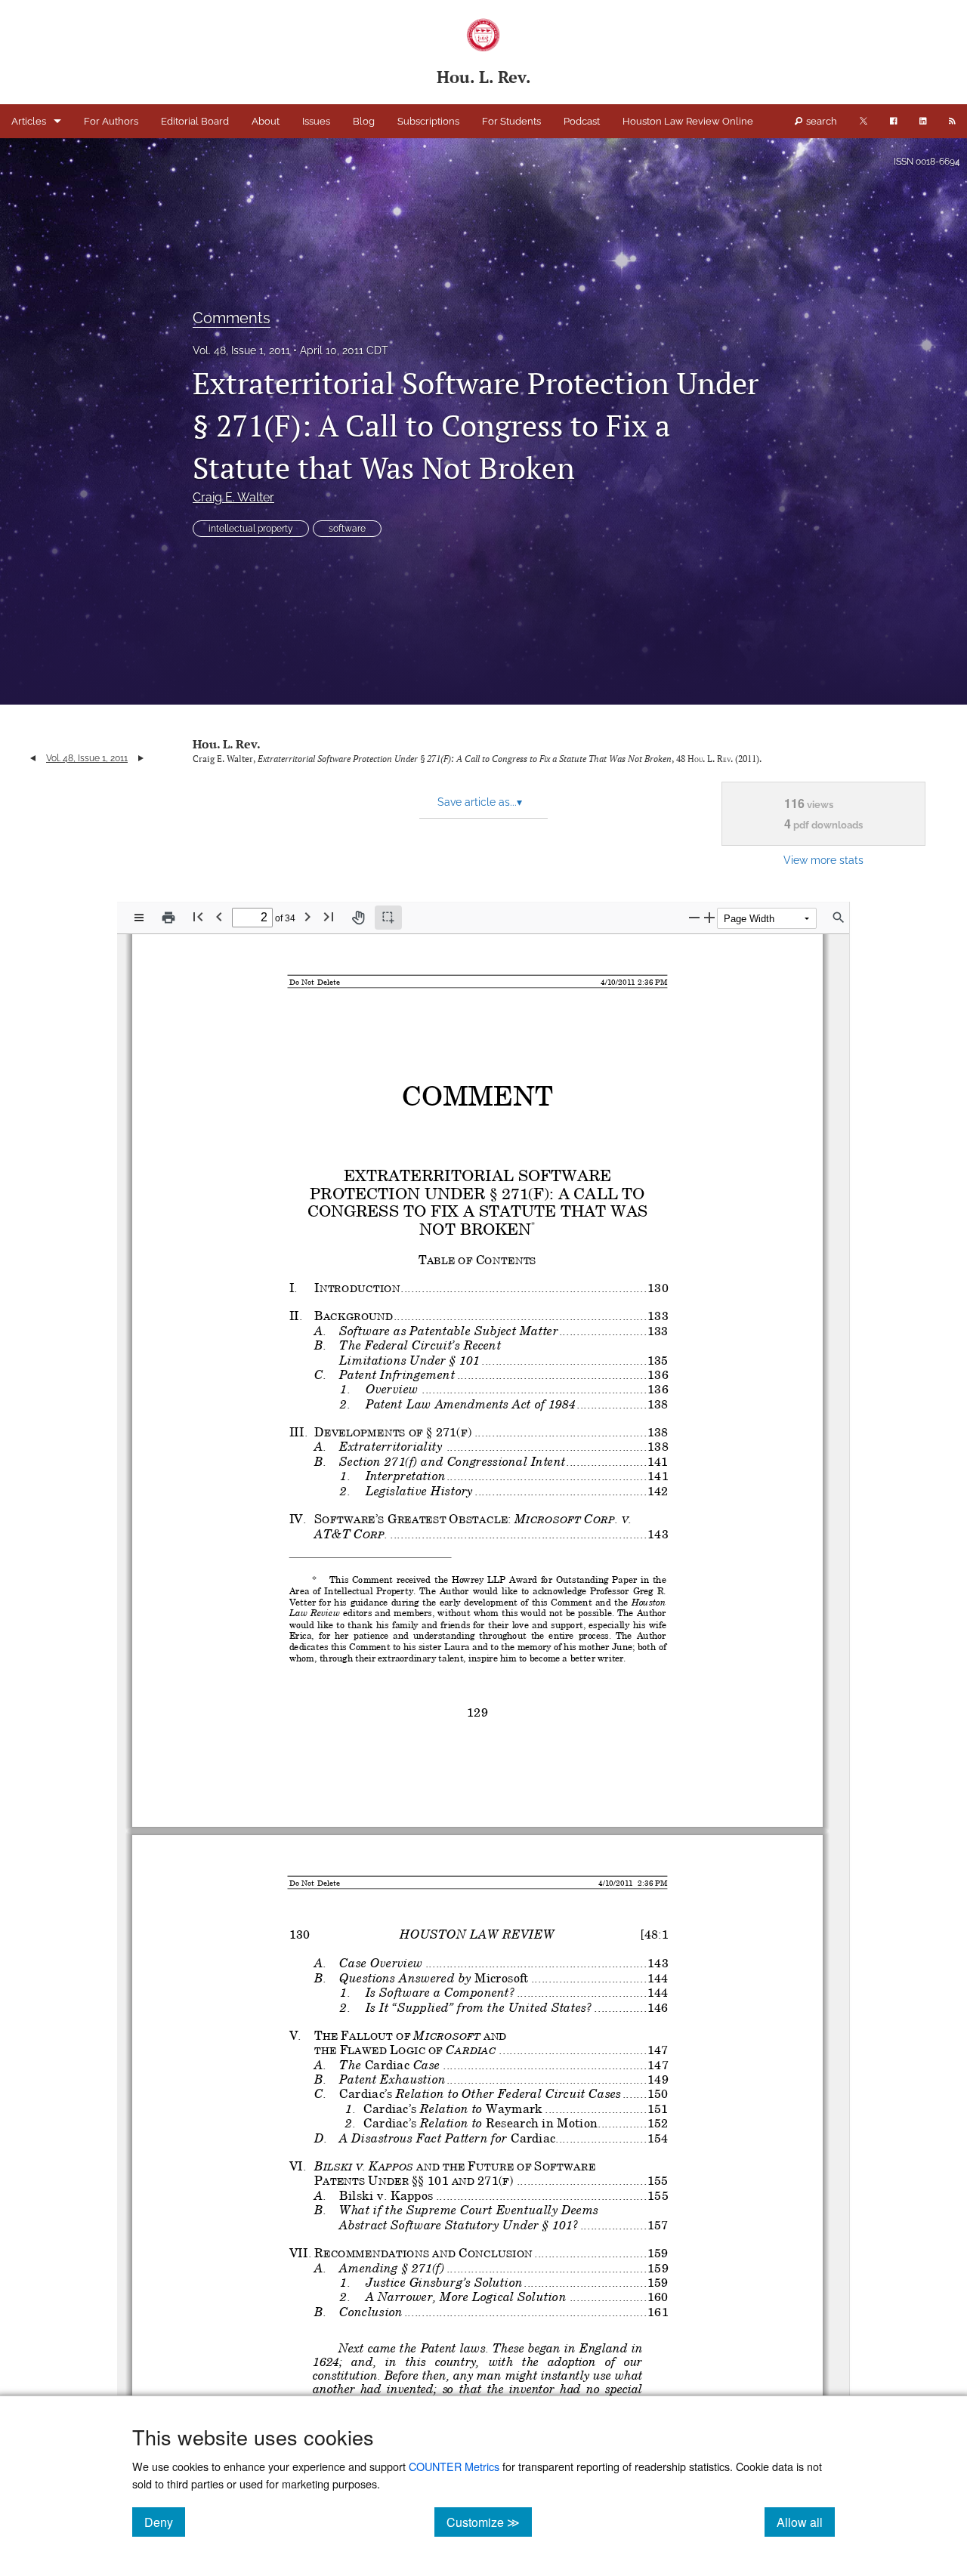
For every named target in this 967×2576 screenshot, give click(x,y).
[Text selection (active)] (388, 918)
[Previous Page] (219, 916)
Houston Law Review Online (688, 121)
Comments (232, 318)
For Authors (111, 121)
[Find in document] (839, 918)
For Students (511, 121)
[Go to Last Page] (329, 916)
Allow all (806, 2522)
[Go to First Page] (198, 916)
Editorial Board (195, 121)
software (347, 529)
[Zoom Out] (694, 917)
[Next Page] (307, 916)
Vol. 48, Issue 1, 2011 (241, 350)
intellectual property (251, 529)
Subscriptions (428, 121)
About (266, 121)
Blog (364, 121)
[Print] (168, 918)
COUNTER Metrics (454, 2466)
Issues (316, 121)
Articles (29, 121)
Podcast (582, 121)
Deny (165, 2522)
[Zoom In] (709, 917)
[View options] (139, 918)
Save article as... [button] (480, 802)
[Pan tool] (358, 918)
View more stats (823, 860)
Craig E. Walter (233, 497)
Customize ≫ (489, 2522)
